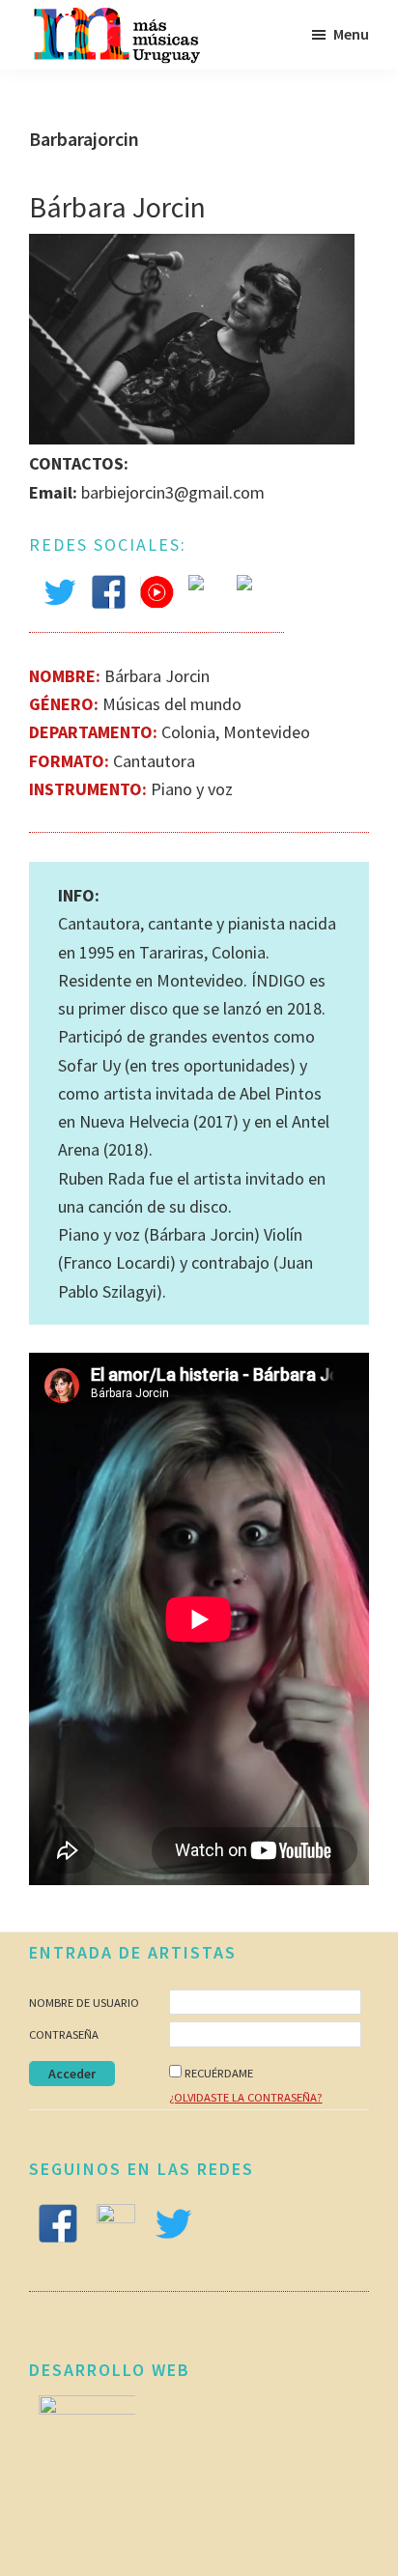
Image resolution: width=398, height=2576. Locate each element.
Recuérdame (219, 2073)
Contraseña (64, 2034)
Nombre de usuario (84, 2003)
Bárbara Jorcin (117, 207)
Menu (351, 34)
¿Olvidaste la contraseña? (246, 2097)
